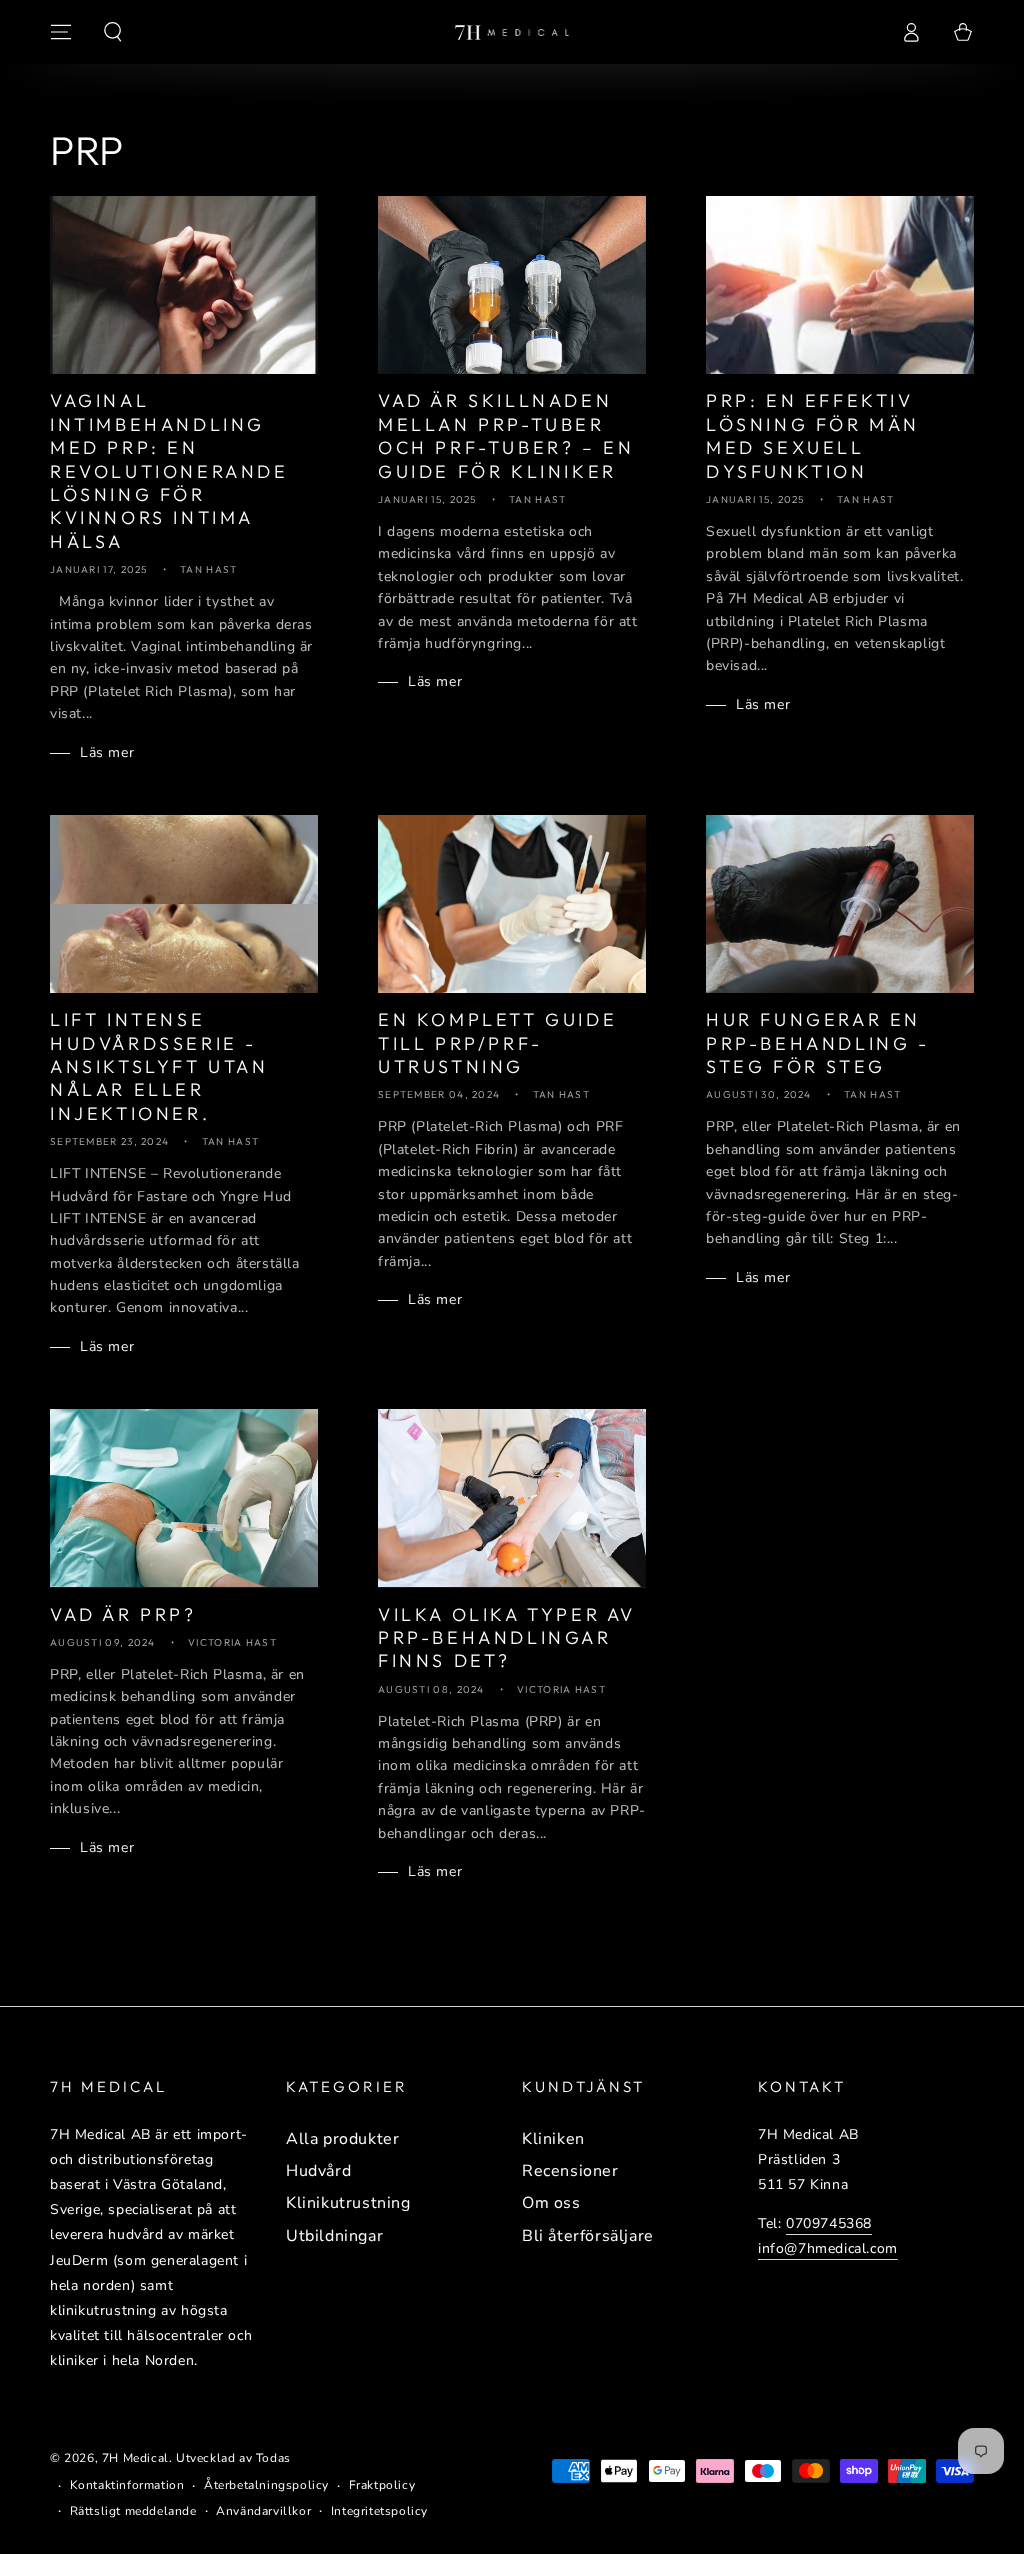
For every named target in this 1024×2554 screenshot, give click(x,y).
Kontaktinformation (127, 2485)
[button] (113, 32)
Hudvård (318, 2171)
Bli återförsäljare (588, 2236)
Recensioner (570, 2171)
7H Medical (135, 2458)
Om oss (551, 2203)
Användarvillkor (263, 2511)
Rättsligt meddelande (133, 2511)
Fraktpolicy (382, 2485)
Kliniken (553, 2139)
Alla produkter (342, 2139)
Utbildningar (334, 2236)
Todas (273, 2458)
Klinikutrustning (348, 2203)
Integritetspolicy (379, 2511)
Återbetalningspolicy (266, 2485)
